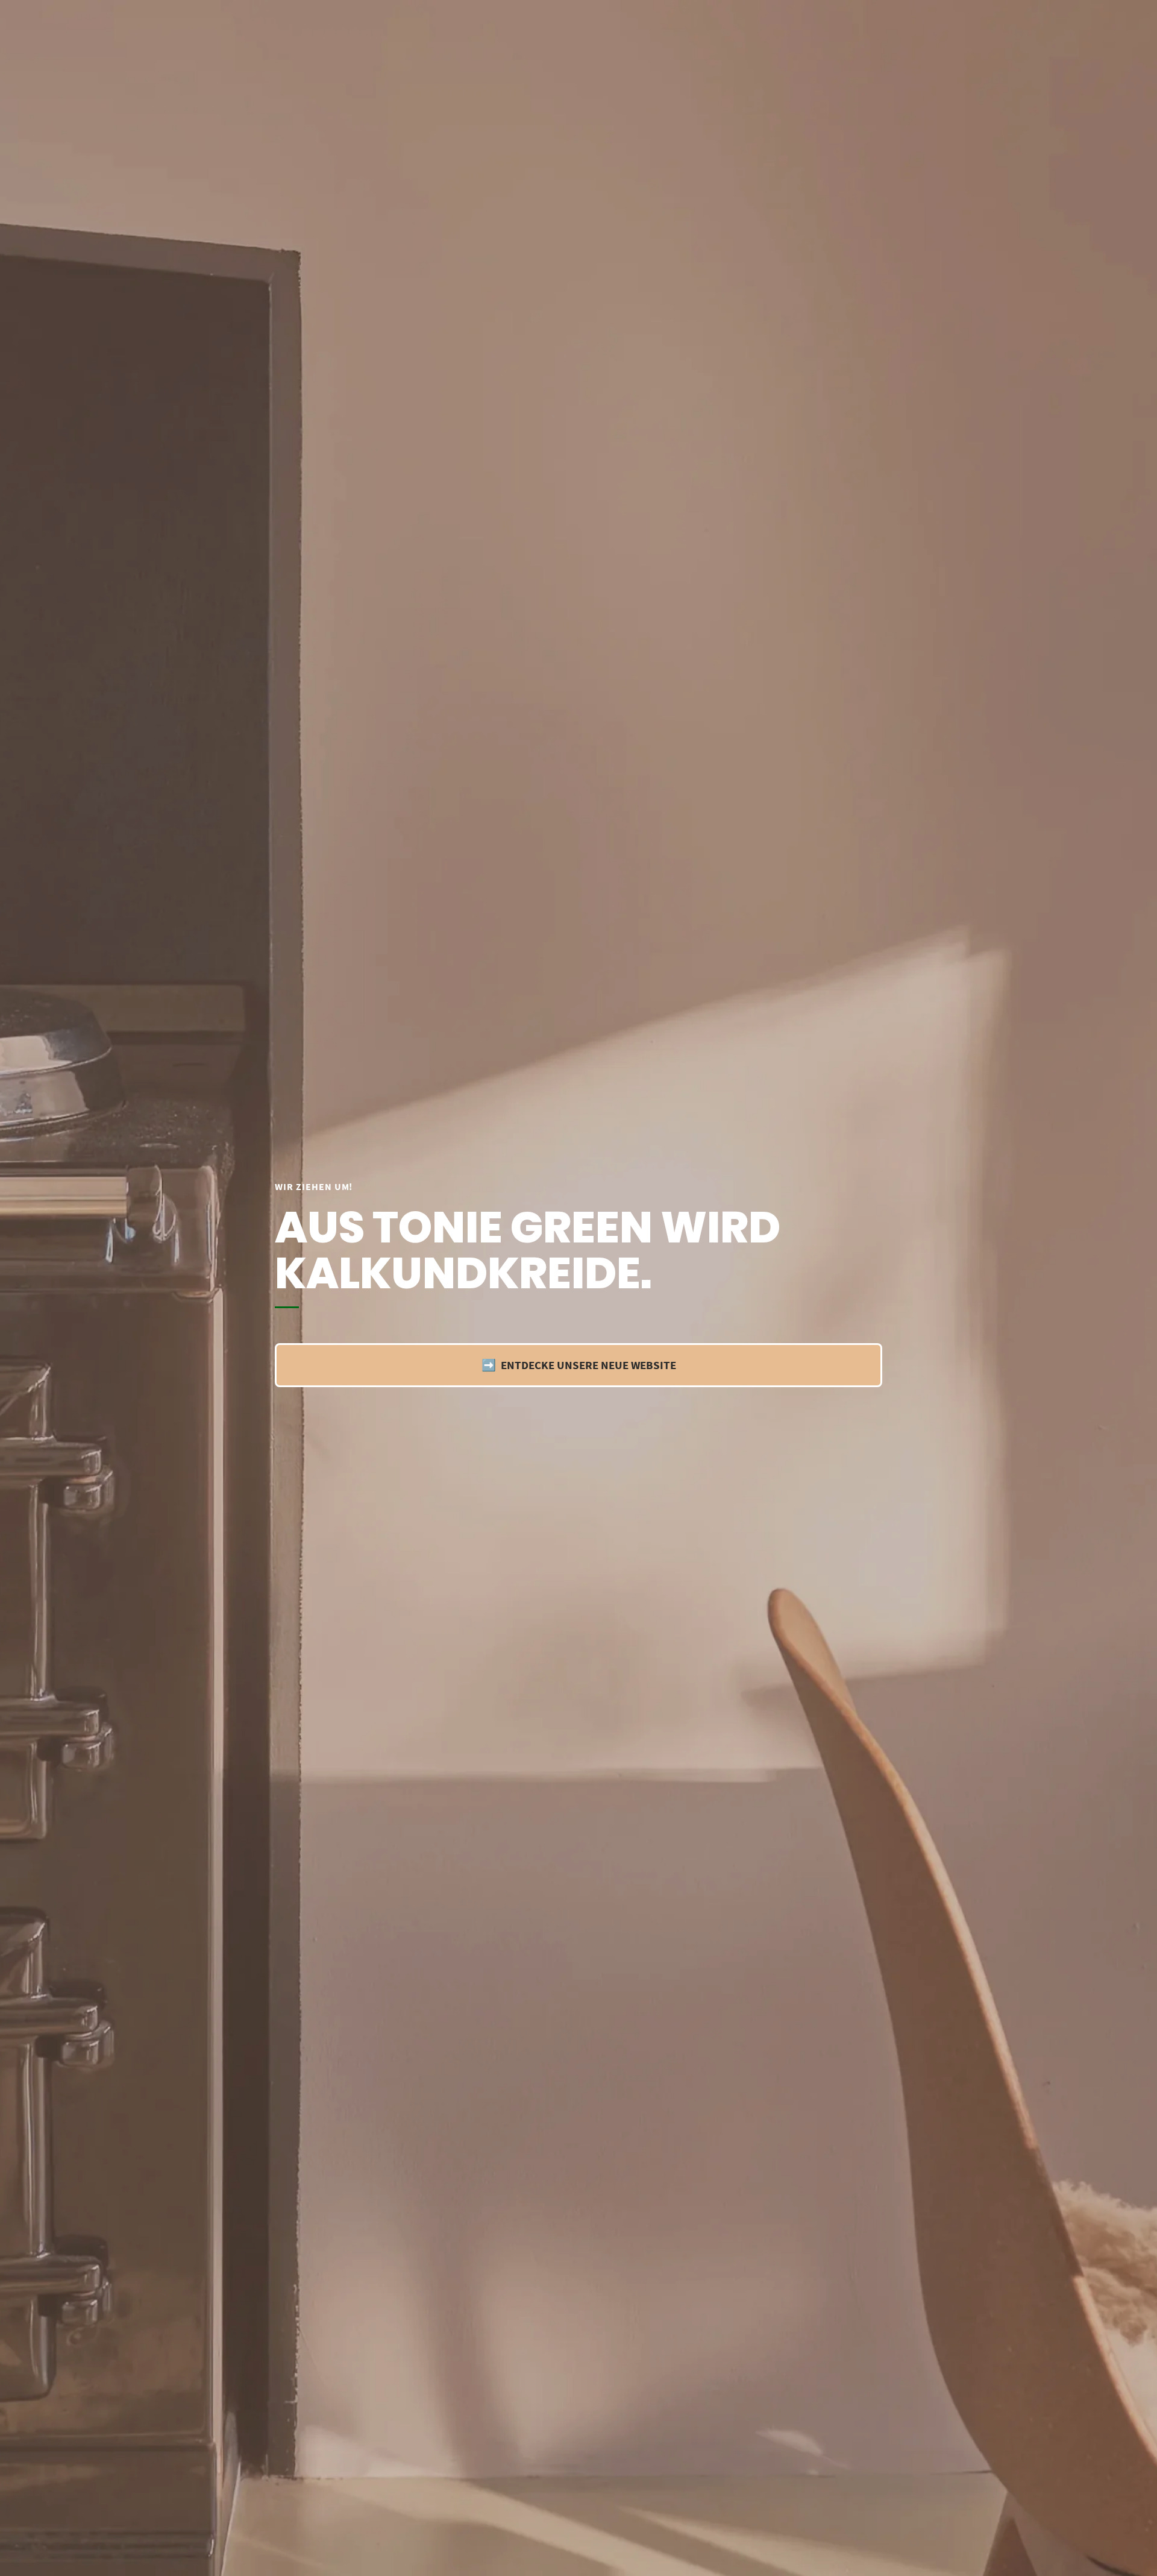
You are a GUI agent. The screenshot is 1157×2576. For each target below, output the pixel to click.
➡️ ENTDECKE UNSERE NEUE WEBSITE (579, 1365)
